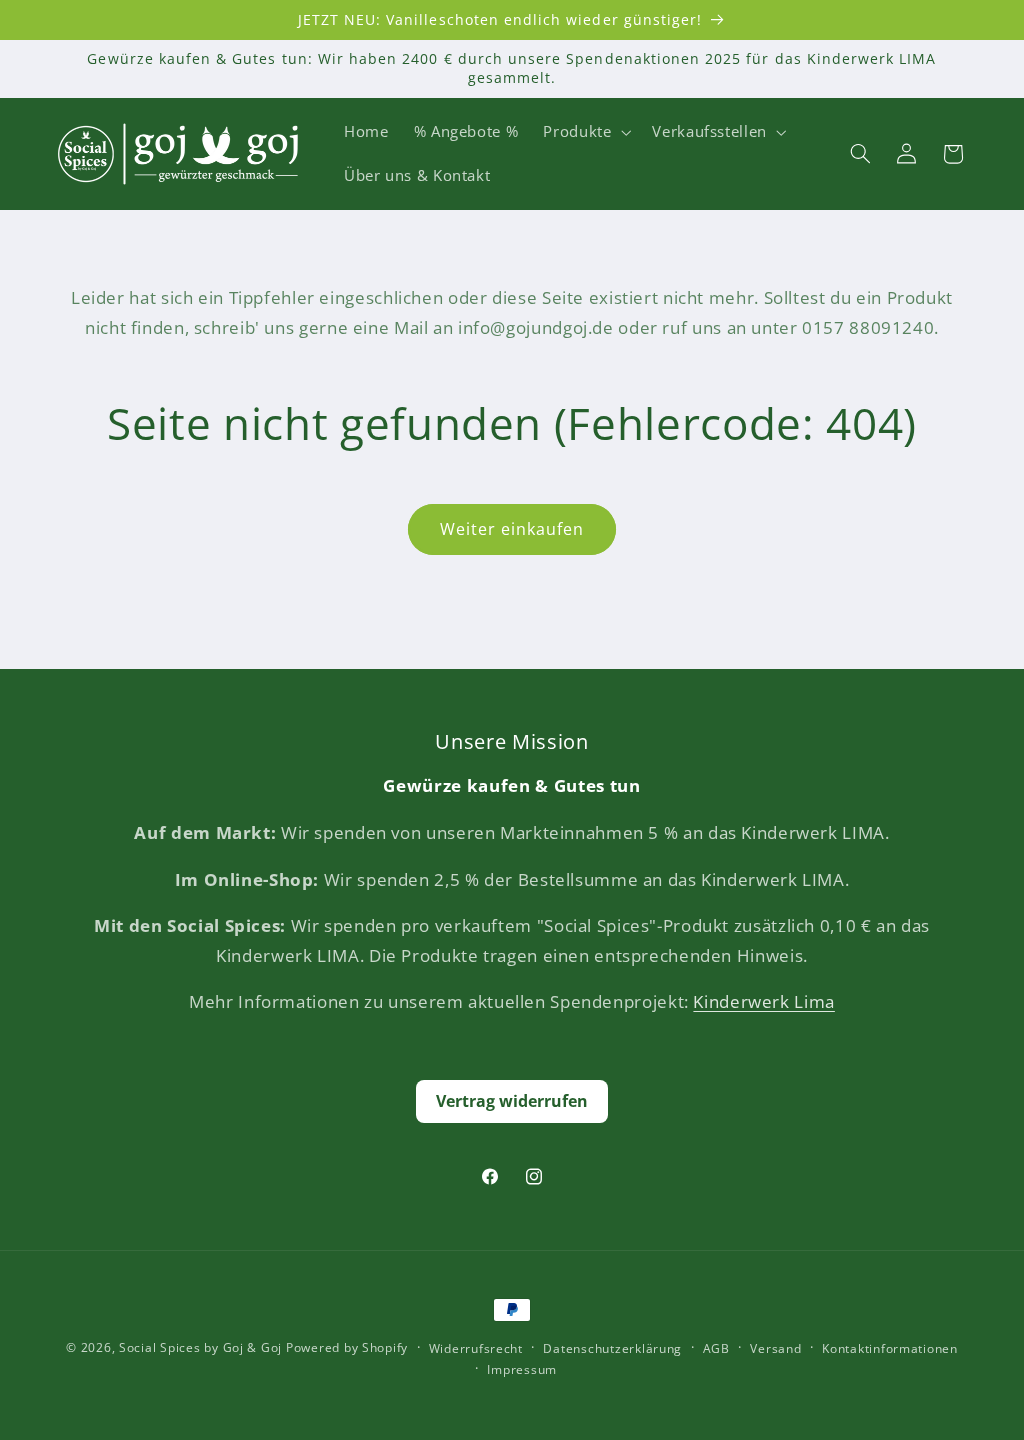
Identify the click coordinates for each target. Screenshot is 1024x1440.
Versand (775, 1348)
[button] (585, 132)
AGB (716, 1348)
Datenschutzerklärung (612, 1348)
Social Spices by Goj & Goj (200, 1347)
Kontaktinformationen (890, 1348)
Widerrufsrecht (476, 1348)
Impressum (522, 1369)
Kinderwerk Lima (763, 1001)
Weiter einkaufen (512, 529)
